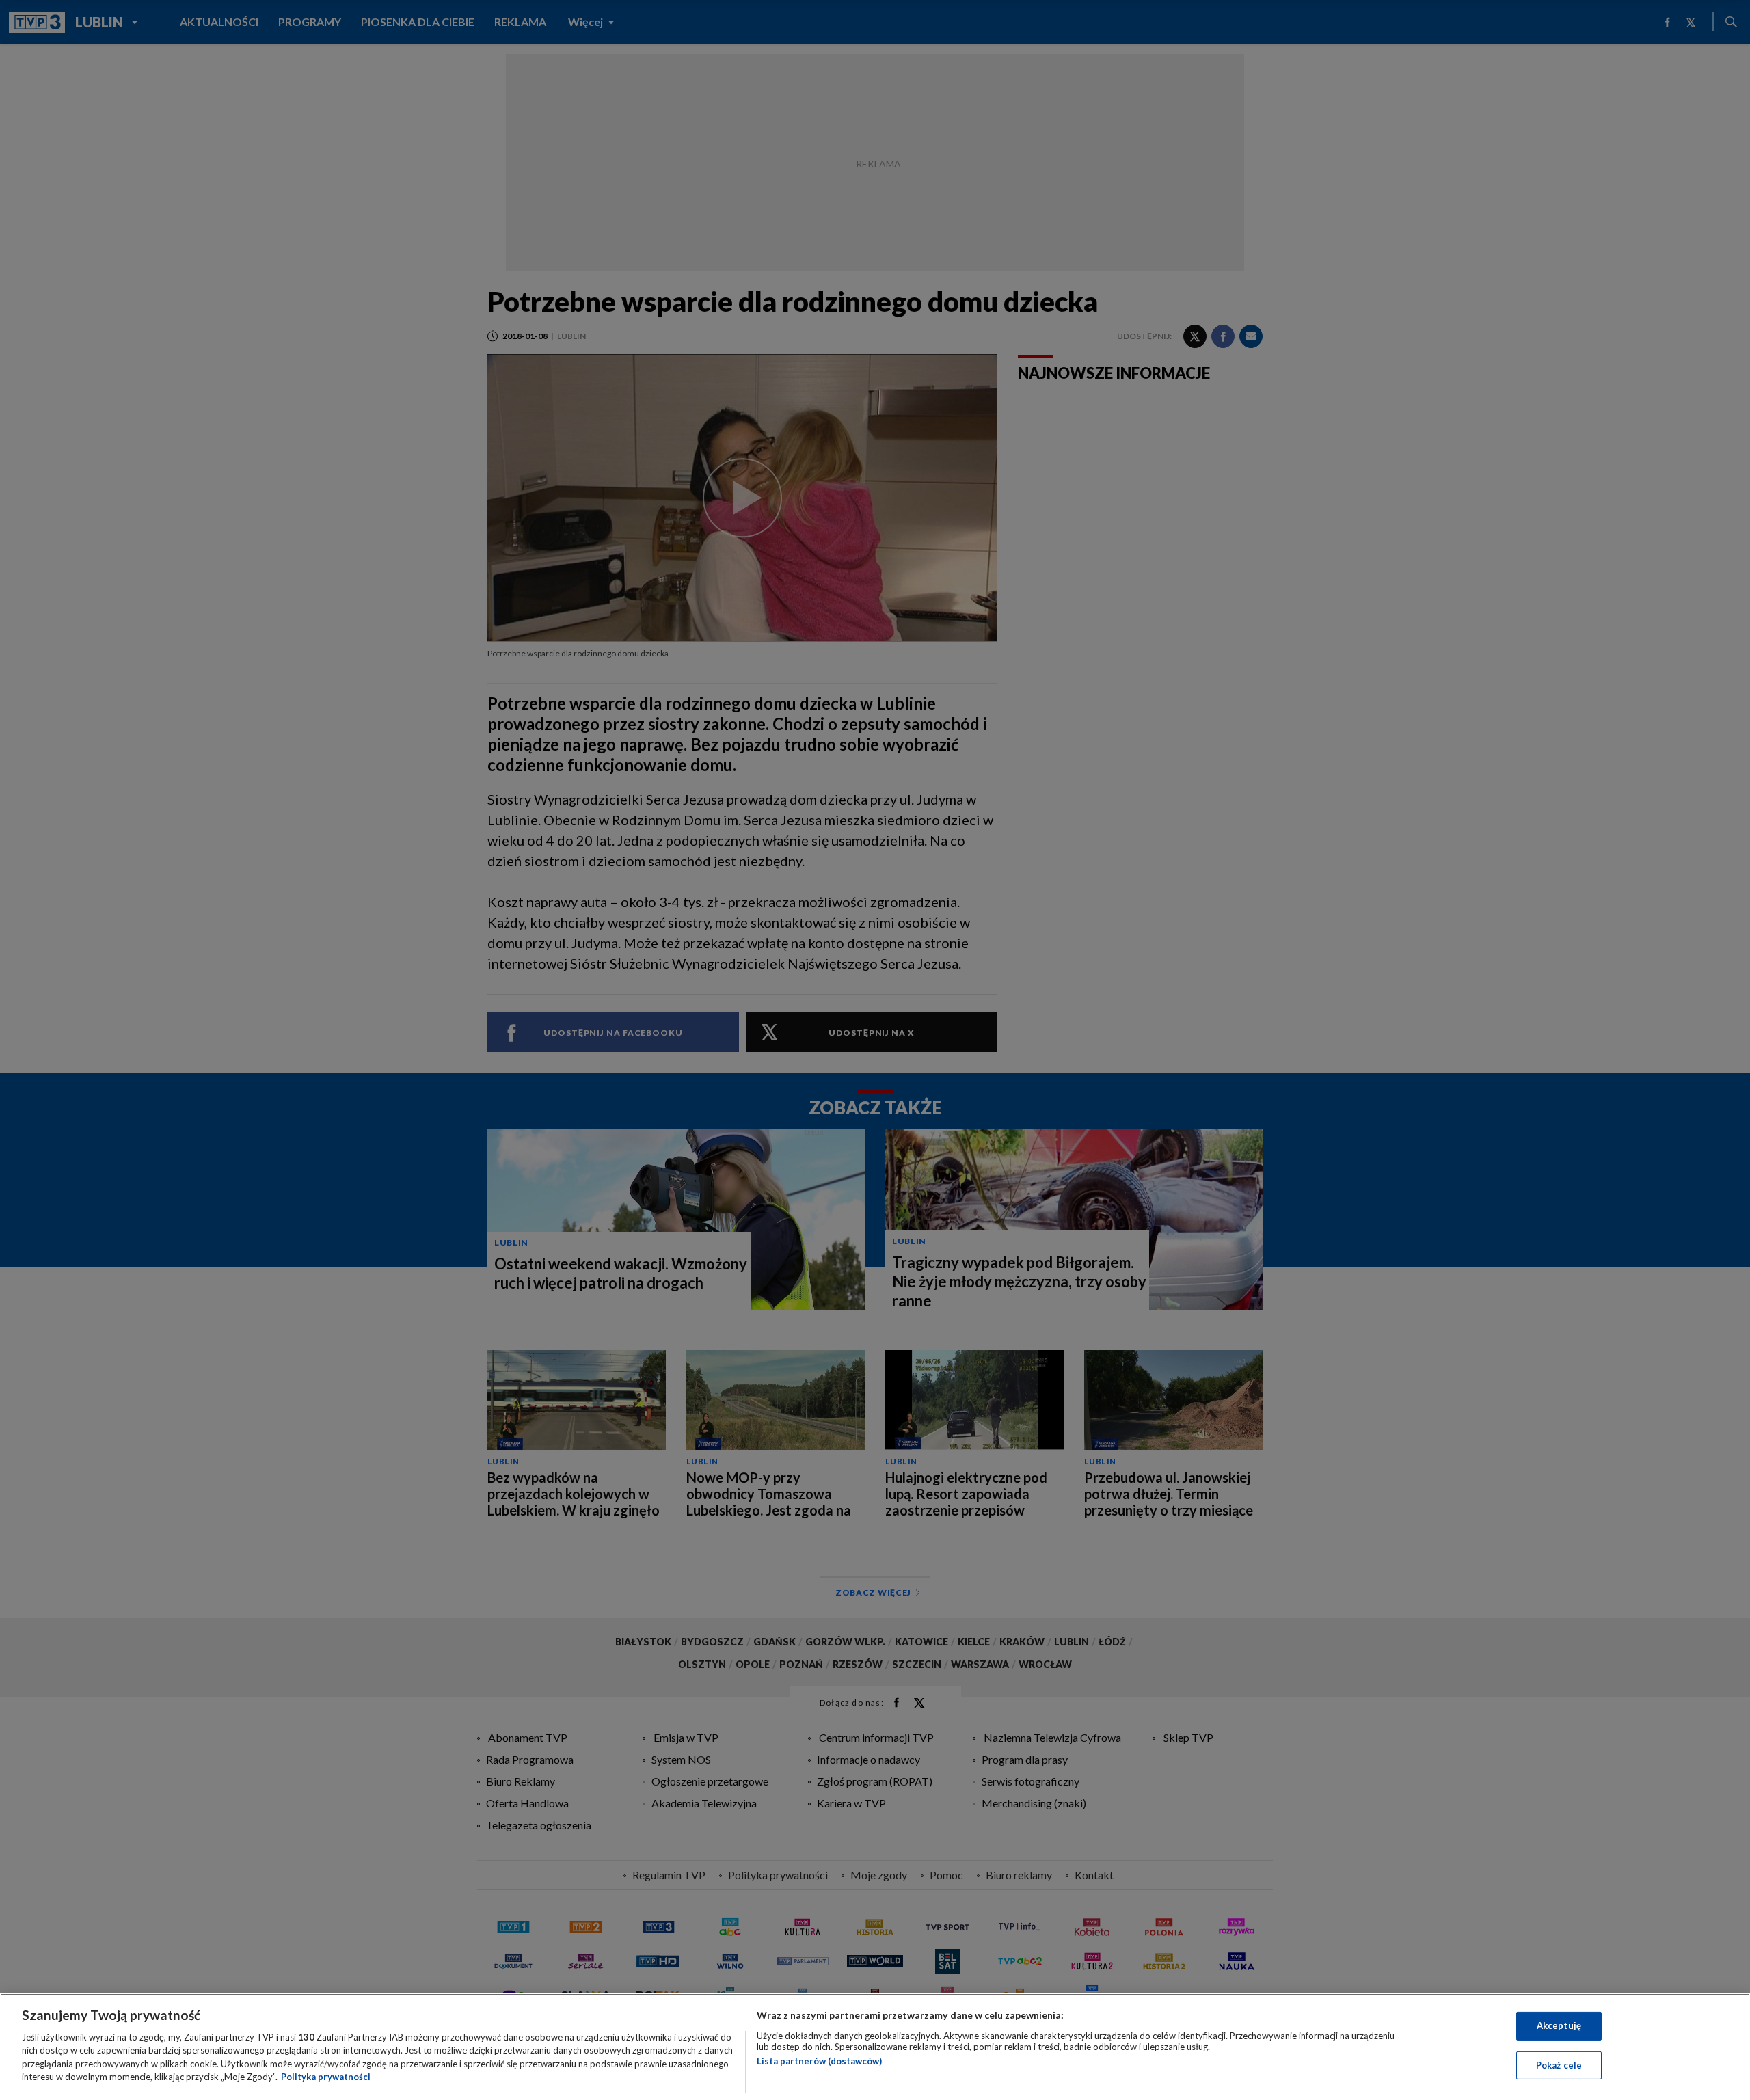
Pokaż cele (1559, 2064)
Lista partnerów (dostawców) (819, 2061)
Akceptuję (1559, 2025)
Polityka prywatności (326, 2077)
